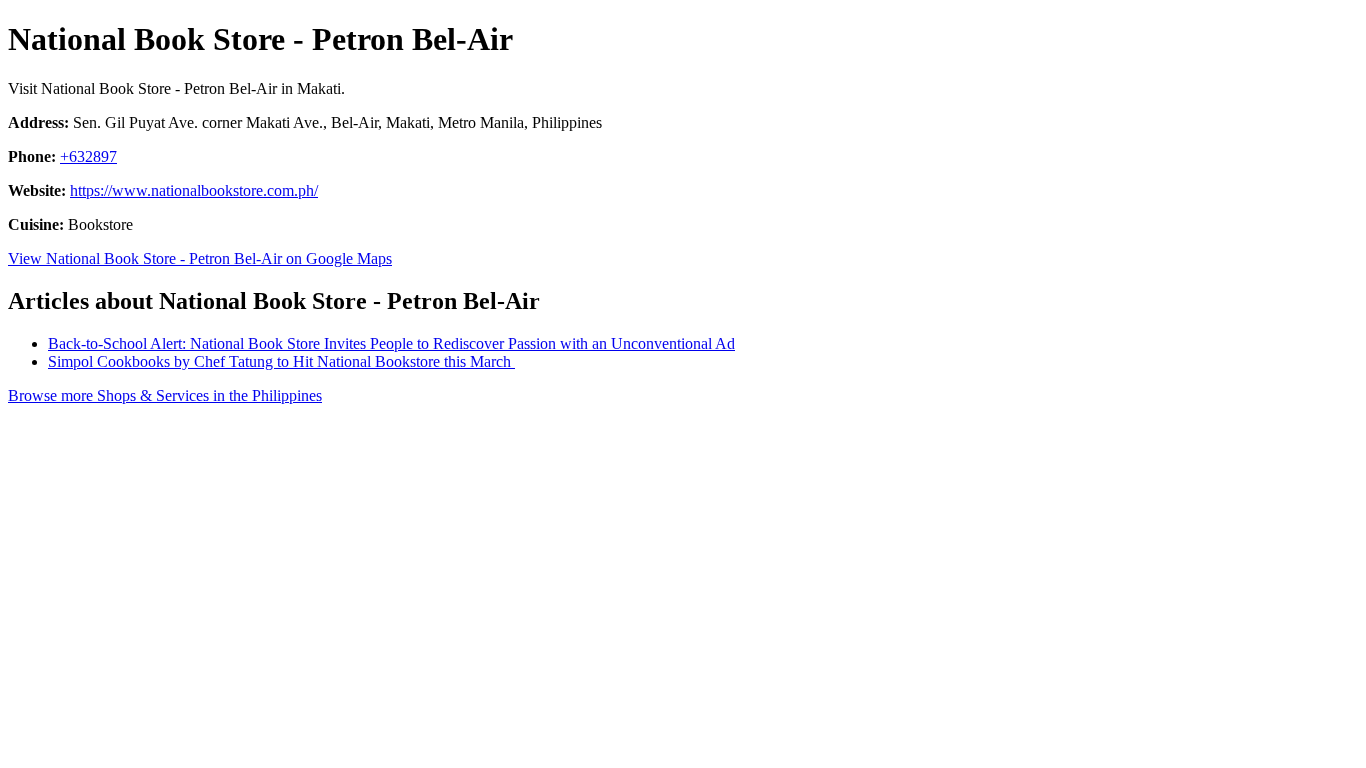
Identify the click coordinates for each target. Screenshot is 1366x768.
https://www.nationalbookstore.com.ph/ (194, 190)
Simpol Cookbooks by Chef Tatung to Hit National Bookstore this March (281, 361)
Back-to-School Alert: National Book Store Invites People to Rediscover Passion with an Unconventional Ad (391, 343)
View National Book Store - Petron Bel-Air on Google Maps (200, 258)
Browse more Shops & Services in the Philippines (165, 395)
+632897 (88, 156)
